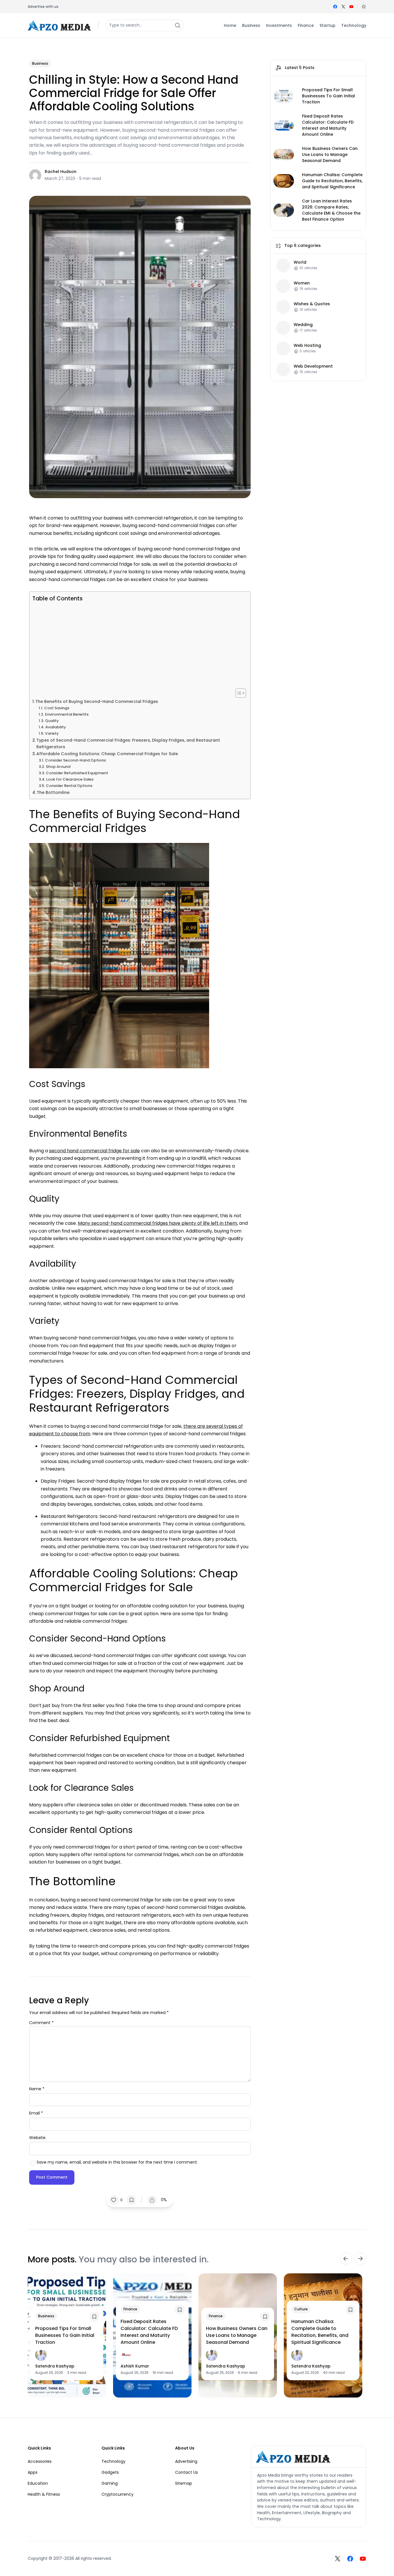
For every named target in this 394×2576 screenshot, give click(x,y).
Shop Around (58, 767)
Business (40, 63)
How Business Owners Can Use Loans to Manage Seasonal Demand (330, 155)
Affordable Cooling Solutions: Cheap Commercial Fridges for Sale (107, 754)
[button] (364, 7)
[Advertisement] (138, 645)
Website (37, 2138)
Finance (130, 2309)
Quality (52, 721)
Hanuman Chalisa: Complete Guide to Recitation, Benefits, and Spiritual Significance (332, 181)
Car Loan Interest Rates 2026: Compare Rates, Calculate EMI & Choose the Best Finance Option (331, 210)
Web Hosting (307, 345)
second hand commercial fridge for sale (94, 1151)
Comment (41, 2023)
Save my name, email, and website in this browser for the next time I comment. (117, 2162)
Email (36, 2113)
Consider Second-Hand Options (75, 760)
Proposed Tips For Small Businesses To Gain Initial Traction (329, 96)
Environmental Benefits (67, 714)
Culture (301, 2309)
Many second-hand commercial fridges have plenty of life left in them (157, 1223)
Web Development (313, 366)
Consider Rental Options (69, 786)
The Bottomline (53, 792)
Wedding (303, 324)
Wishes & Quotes (312, 304)
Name (37, 2089)
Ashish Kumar (135, 2366)
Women (302, 283)
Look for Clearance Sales (70, 779)
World (300, 262)
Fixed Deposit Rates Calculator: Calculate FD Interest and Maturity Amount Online (328, 125)
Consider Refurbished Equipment (77, 773)
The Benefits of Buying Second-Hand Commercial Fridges (97, 701)
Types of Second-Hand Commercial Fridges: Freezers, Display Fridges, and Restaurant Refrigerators (128, 743)
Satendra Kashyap (55, 2366)
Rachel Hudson (61, 172)
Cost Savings (57, 708)
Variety (52, 733)
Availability (56, 727)
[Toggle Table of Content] (238, 693)
